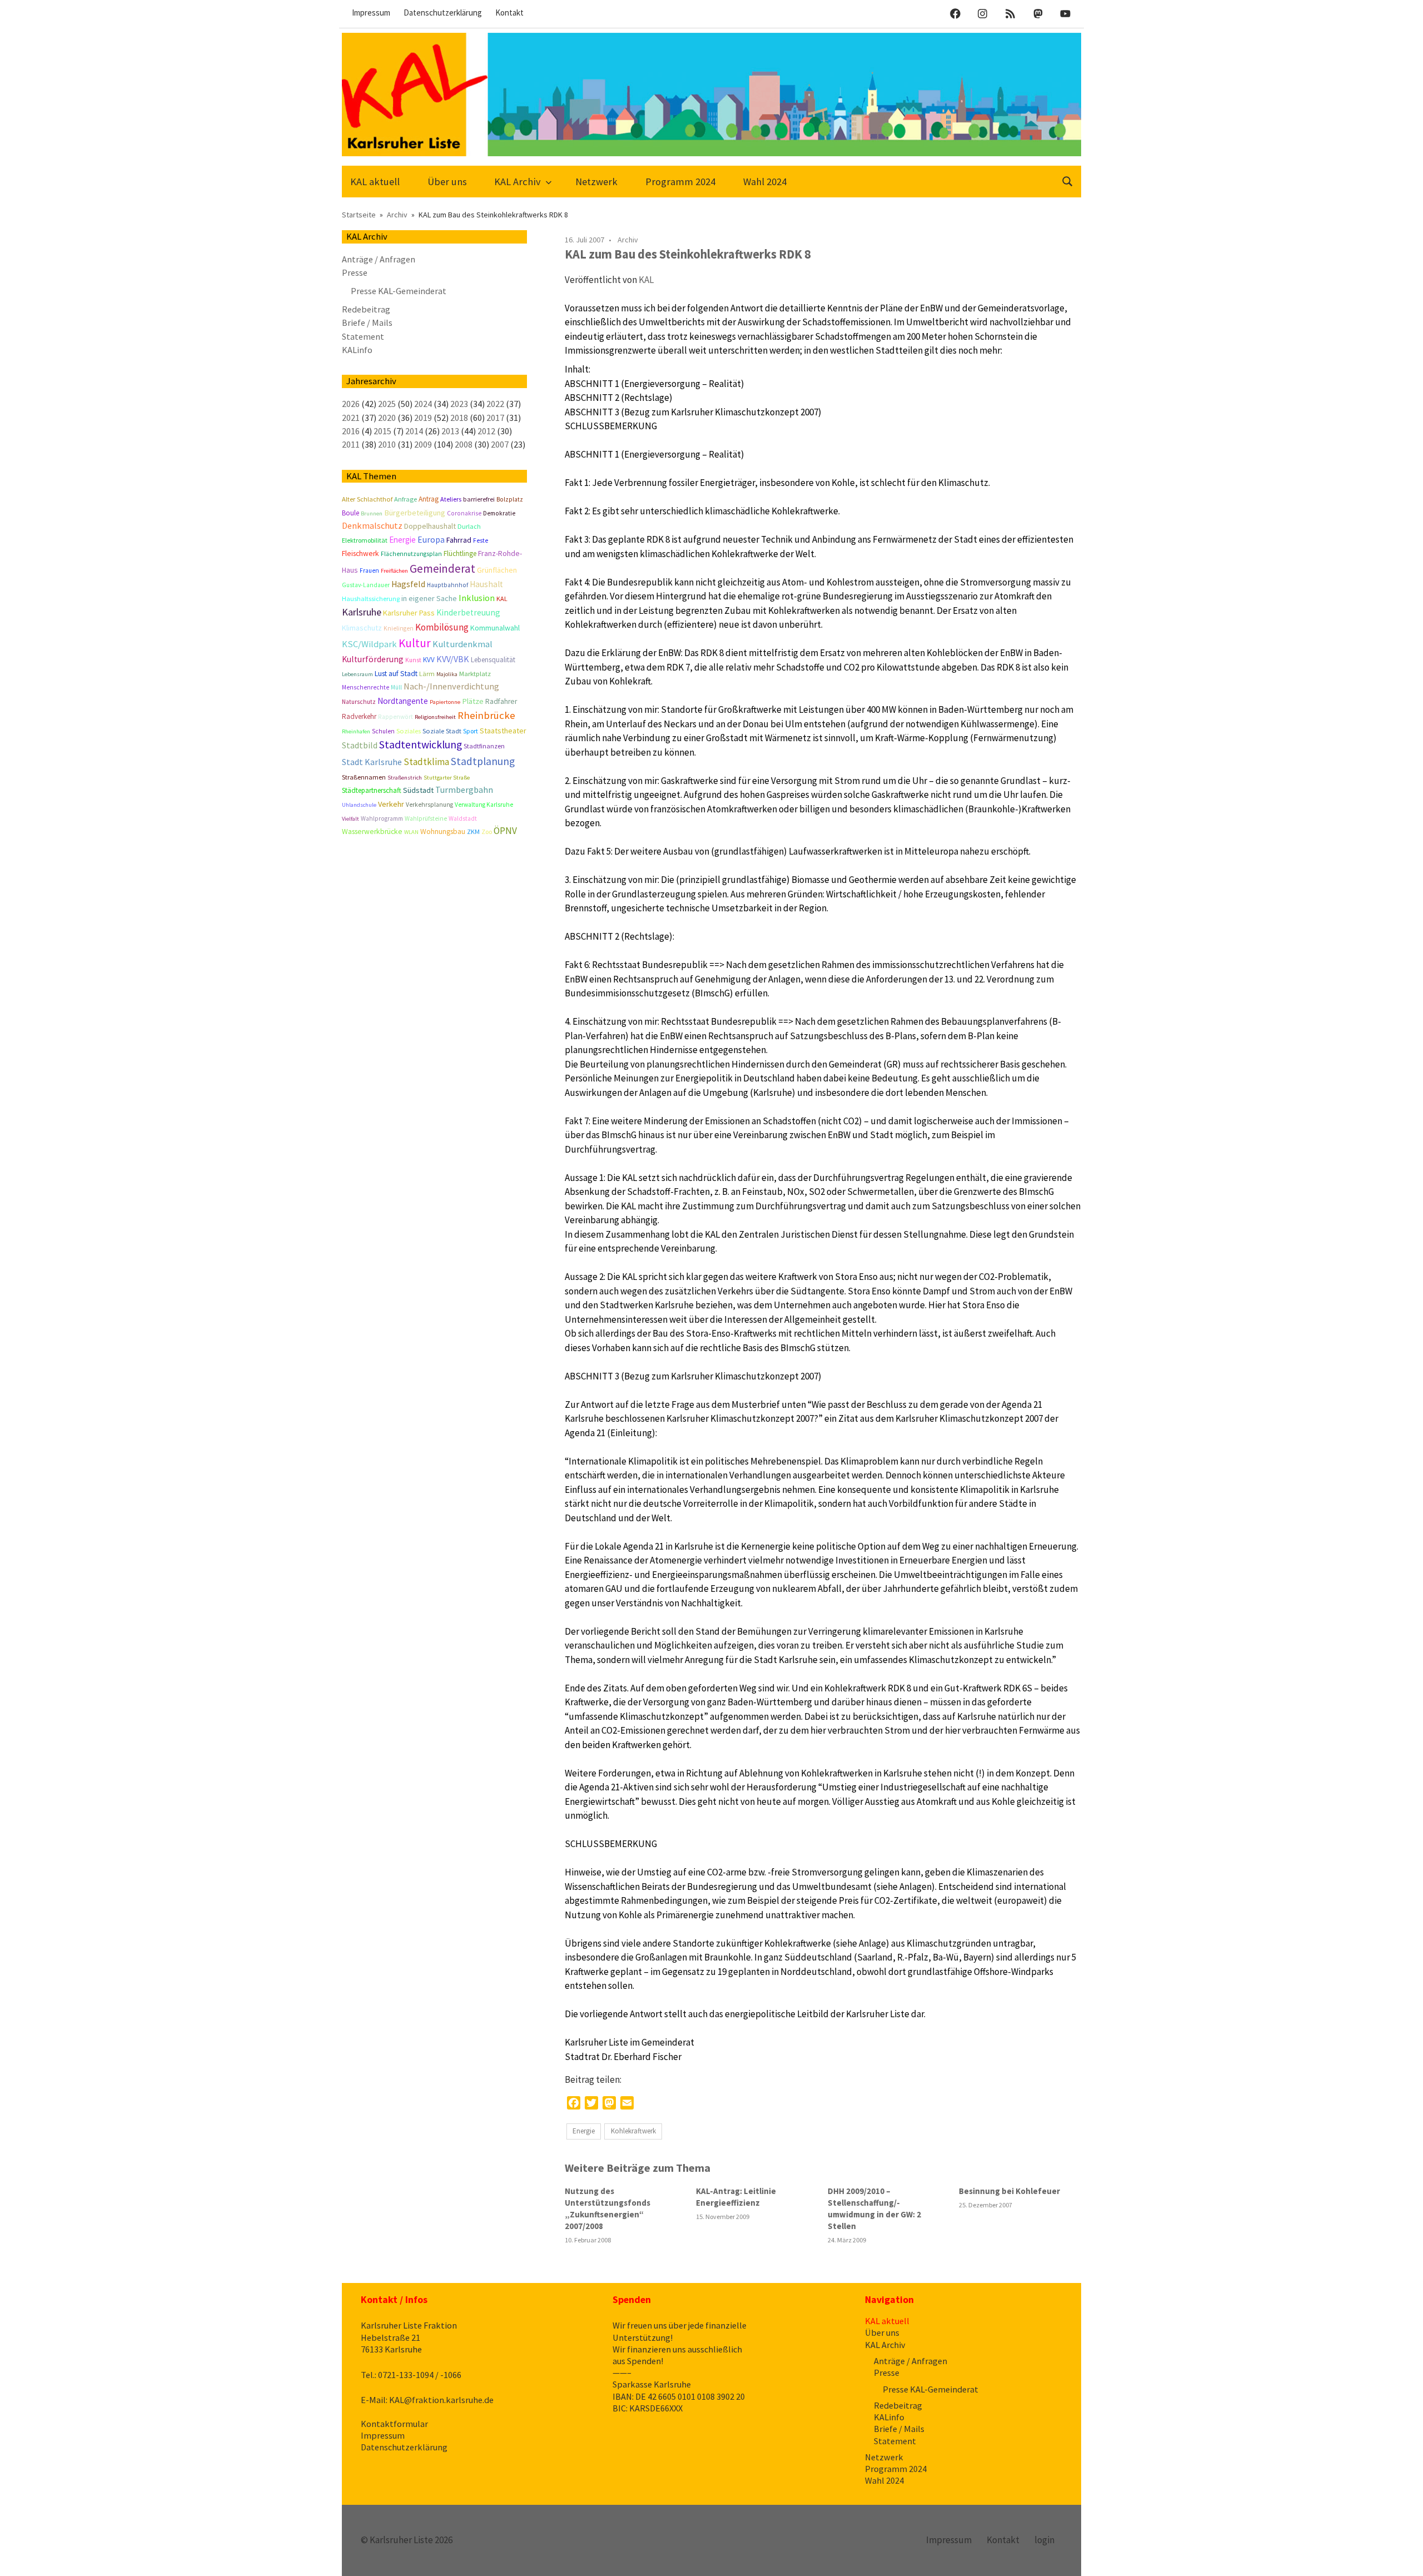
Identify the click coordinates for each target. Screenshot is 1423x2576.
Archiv (628, 240)
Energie (584, 2131)
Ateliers (451, 499)
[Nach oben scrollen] (1403, 2556)
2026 (351, 404)
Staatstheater (503, 731)
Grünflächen (497, 570)
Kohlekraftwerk (633, 2131)
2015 (382, 431)
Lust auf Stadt (396, 674)
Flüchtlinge (460, 554)
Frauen (369, 570)
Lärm (427, 674)
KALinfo (357, 350)
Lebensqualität (493, 660)
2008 (464, 444)
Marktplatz (475, 674)
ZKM (473, 832)
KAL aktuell (375, 182)
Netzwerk (596, 182)
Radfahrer (501, 701)
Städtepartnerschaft (372, 790)
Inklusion (477, 598)
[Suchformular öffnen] (1068, 180)
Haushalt (486, 584)
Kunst (413, 660)
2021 (351, 418)
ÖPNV (505, 831)
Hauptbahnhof (447, 585)
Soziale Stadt (442, 731)
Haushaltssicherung (371, 599)
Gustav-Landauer (366, 585)
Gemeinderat (442, 569)
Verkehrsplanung (429, 805)
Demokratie (499, 513)
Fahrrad (459, 540)
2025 (387, 404)
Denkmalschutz (372, 525)
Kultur (415, 643)
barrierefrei (479, 499)
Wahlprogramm (382, 818)
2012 (486, 431)
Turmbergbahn (464, 790)
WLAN (411, 832)
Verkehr (391, 804)
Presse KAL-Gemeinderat (399, 291)
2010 (387, 444)
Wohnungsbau (443, 832)
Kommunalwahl (495, 628)
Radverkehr (359, 716)
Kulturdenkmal (462, 644)
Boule (350, 513)
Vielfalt (350, 819)
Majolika (447, 674)
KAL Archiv (518, 182)
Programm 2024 (680, 182)
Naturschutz (359, 702)
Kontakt (509, 13)
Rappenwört (395, 717)
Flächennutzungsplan (411, 554)
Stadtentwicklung (421, 744)
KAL (646, 280)
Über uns (447, 182)
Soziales (409, 731)
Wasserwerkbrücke (372, 832)
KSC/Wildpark (369, 644)
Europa (431, 540)
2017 (495, 418)
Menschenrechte (365, 687)
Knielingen (399, 628)
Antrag (429, 499)
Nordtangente (403, 701)
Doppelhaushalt (430, 526)
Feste (481, 540)
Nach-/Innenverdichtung (451, 686)
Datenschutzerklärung (443, 13)
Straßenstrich (405, 778)
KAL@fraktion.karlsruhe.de (441, 2400)
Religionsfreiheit (435, 717)
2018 (459, 418)
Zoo (487, 832)
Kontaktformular (394, 2424)
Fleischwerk (360, 554)
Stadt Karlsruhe (372, 762)
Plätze (473, 701)
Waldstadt (463, 818)
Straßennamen (364, 777)
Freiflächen (394, 571)
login (1044, 2540)
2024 (423, 404)
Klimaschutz (362, 628)
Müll (396, 687)
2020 (387, 418)
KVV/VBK (453, 659)
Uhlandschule (359, 805)
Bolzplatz (510, 499)
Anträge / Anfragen (379, 259)
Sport (471, 731)
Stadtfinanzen (484, 746)
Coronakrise (464, 513)
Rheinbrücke (486, 715)
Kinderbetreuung (468, 612)
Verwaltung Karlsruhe (484, 805)
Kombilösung (442, 627)
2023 (459, 404)
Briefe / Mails (367, 322)
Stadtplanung (483, 761)
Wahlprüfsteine (426, 818)
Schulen (383, 731)
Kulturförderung (373, 659)
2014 (414, 431)
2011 (351, 444)
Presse (355, 272)
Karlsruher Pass (409, 613)
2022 (495, 404)
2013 (450, 431)
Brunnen (372, 513)
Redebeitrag (366, 309)
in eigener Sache (429, 598)
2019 (423, 418)
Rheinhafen (356, 731)
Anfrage (405, 499)
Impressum (371, 13)
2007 (500, 444)
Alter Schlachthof (367, 499)
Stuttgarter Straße (447, 778)
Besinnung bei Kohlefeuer (1009, 2191)
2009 (423, 444)
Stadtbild (360, 745)
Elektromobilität (365, 540)
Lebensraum (357, 674)
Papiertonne (445, 702)
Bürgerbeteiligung (415, 513)
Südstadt (418, 790)
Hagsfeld (408, 584)
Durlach (469, 526)
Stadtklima (426, 762)
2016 (351, 431)
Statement (363, 336)
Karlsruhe (362, 612)
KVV (429, 660)
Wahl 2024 (765, 182)
